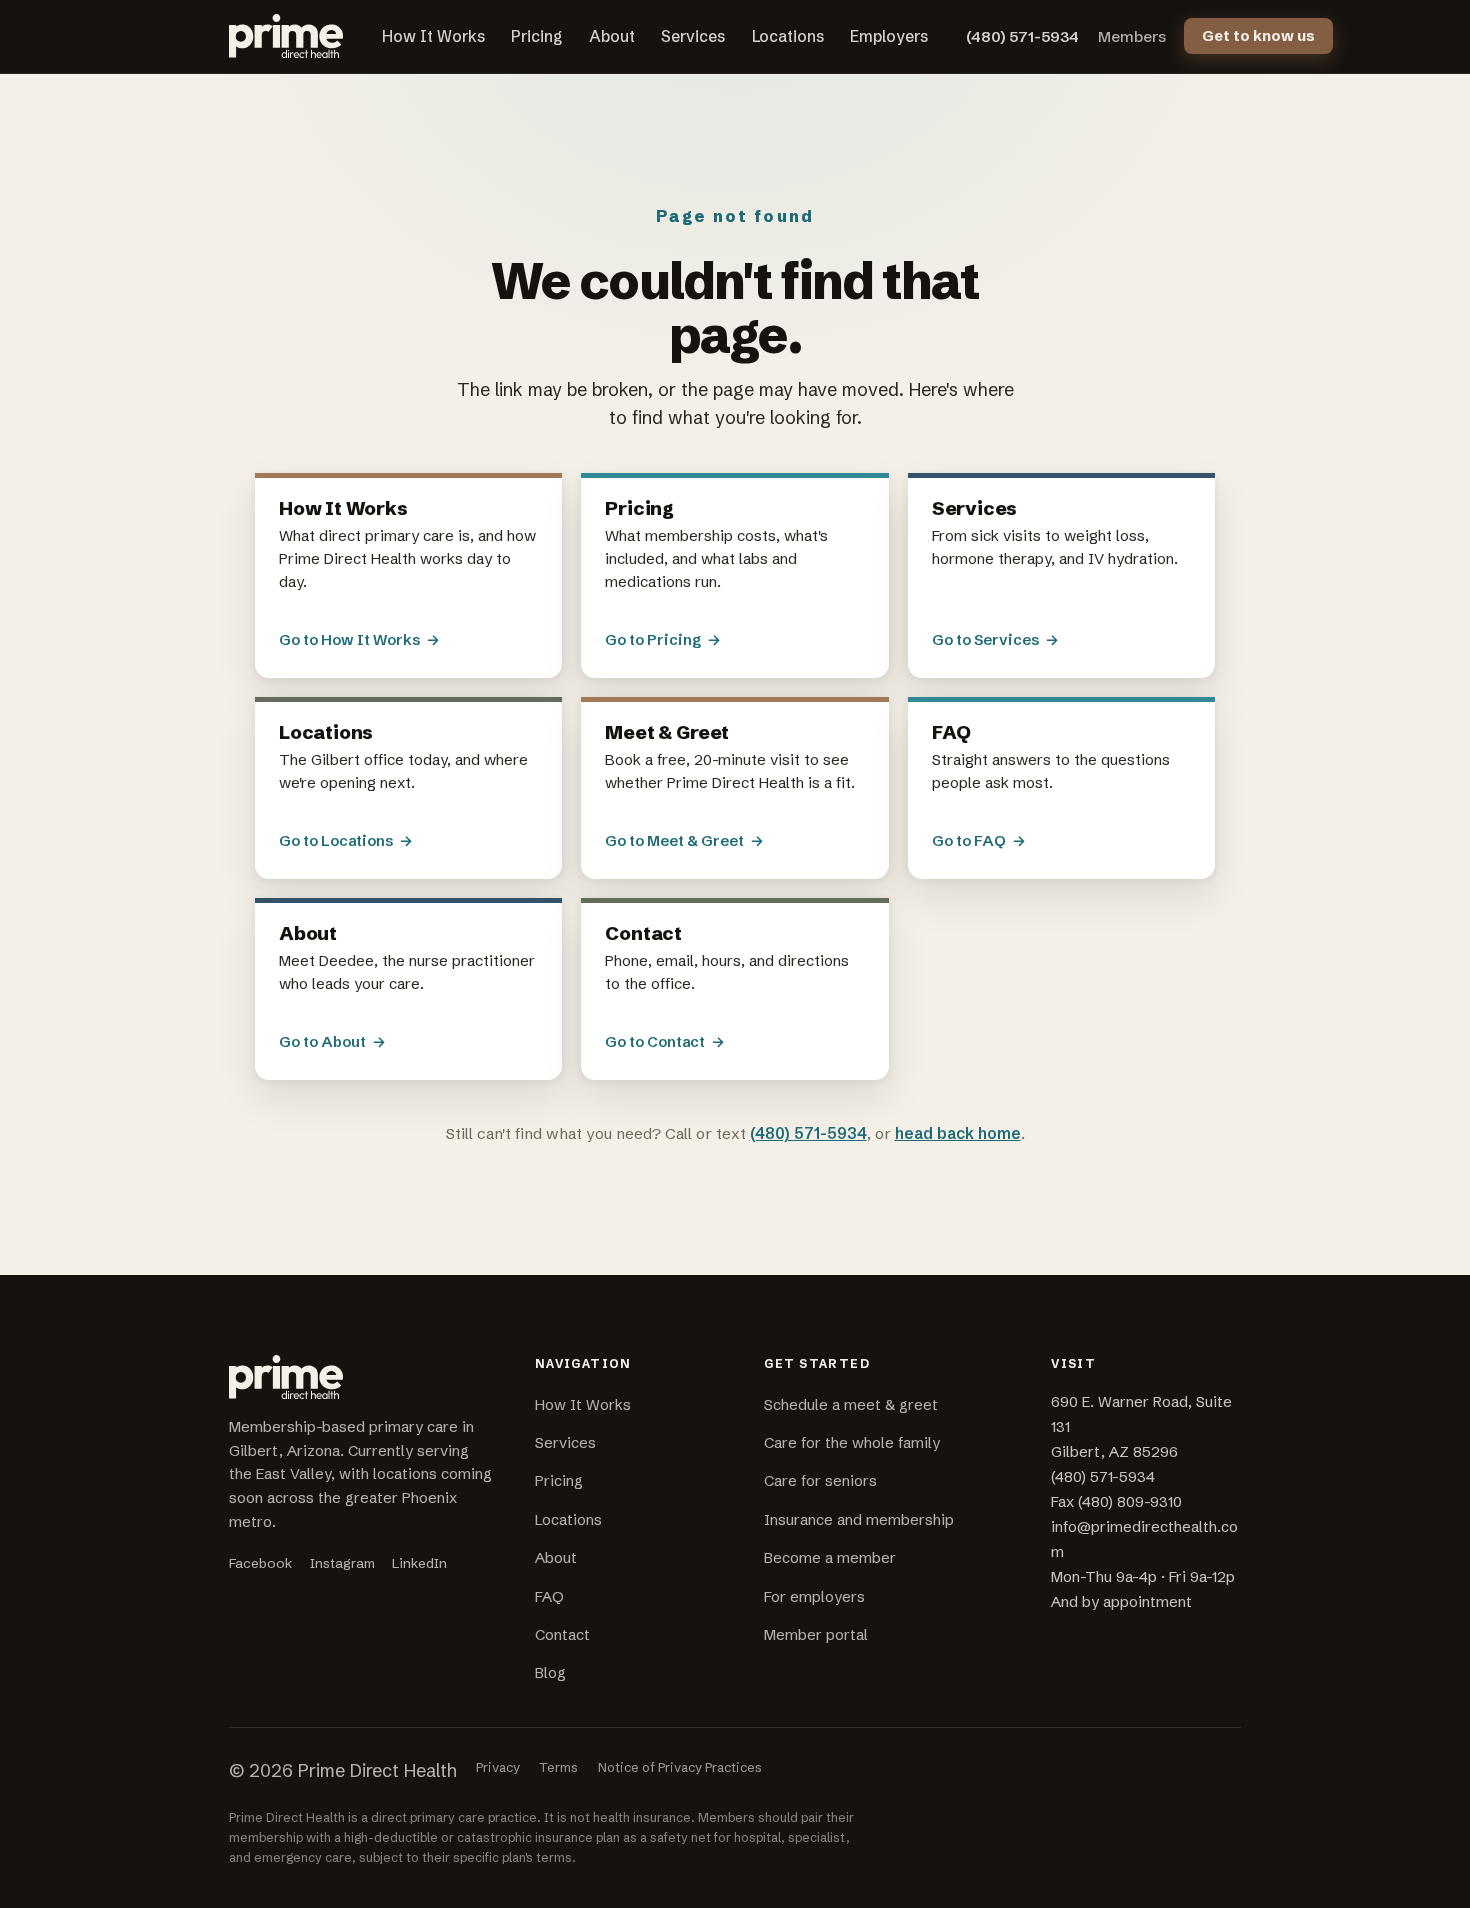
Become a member (830, 1558)
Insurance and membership (859, 1520)
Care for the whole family (852, 1443)
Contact (562, 1635)
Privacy (498, 1767)
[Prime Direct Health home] (286, 36)
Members (1132, 36)
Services (693, 37)
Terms (558, 1767)
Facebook (260, 1563)
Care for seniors (820, 1481)
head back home (958, 1133)
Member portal (816, 1635)
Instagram (342, 1563)
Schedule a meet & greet (851, 1405)
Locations (788, 37)
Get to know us (1258, 36)
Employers (889, 37)
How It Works (433, 37)
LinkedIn (419, 1563)
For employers (814, 1597)
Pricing (536, 37)
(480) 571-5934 (1022, 36)
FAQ (549, 1597)
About (612, 37)
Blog (550, 1673)
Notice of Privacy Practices (680, 1767)
